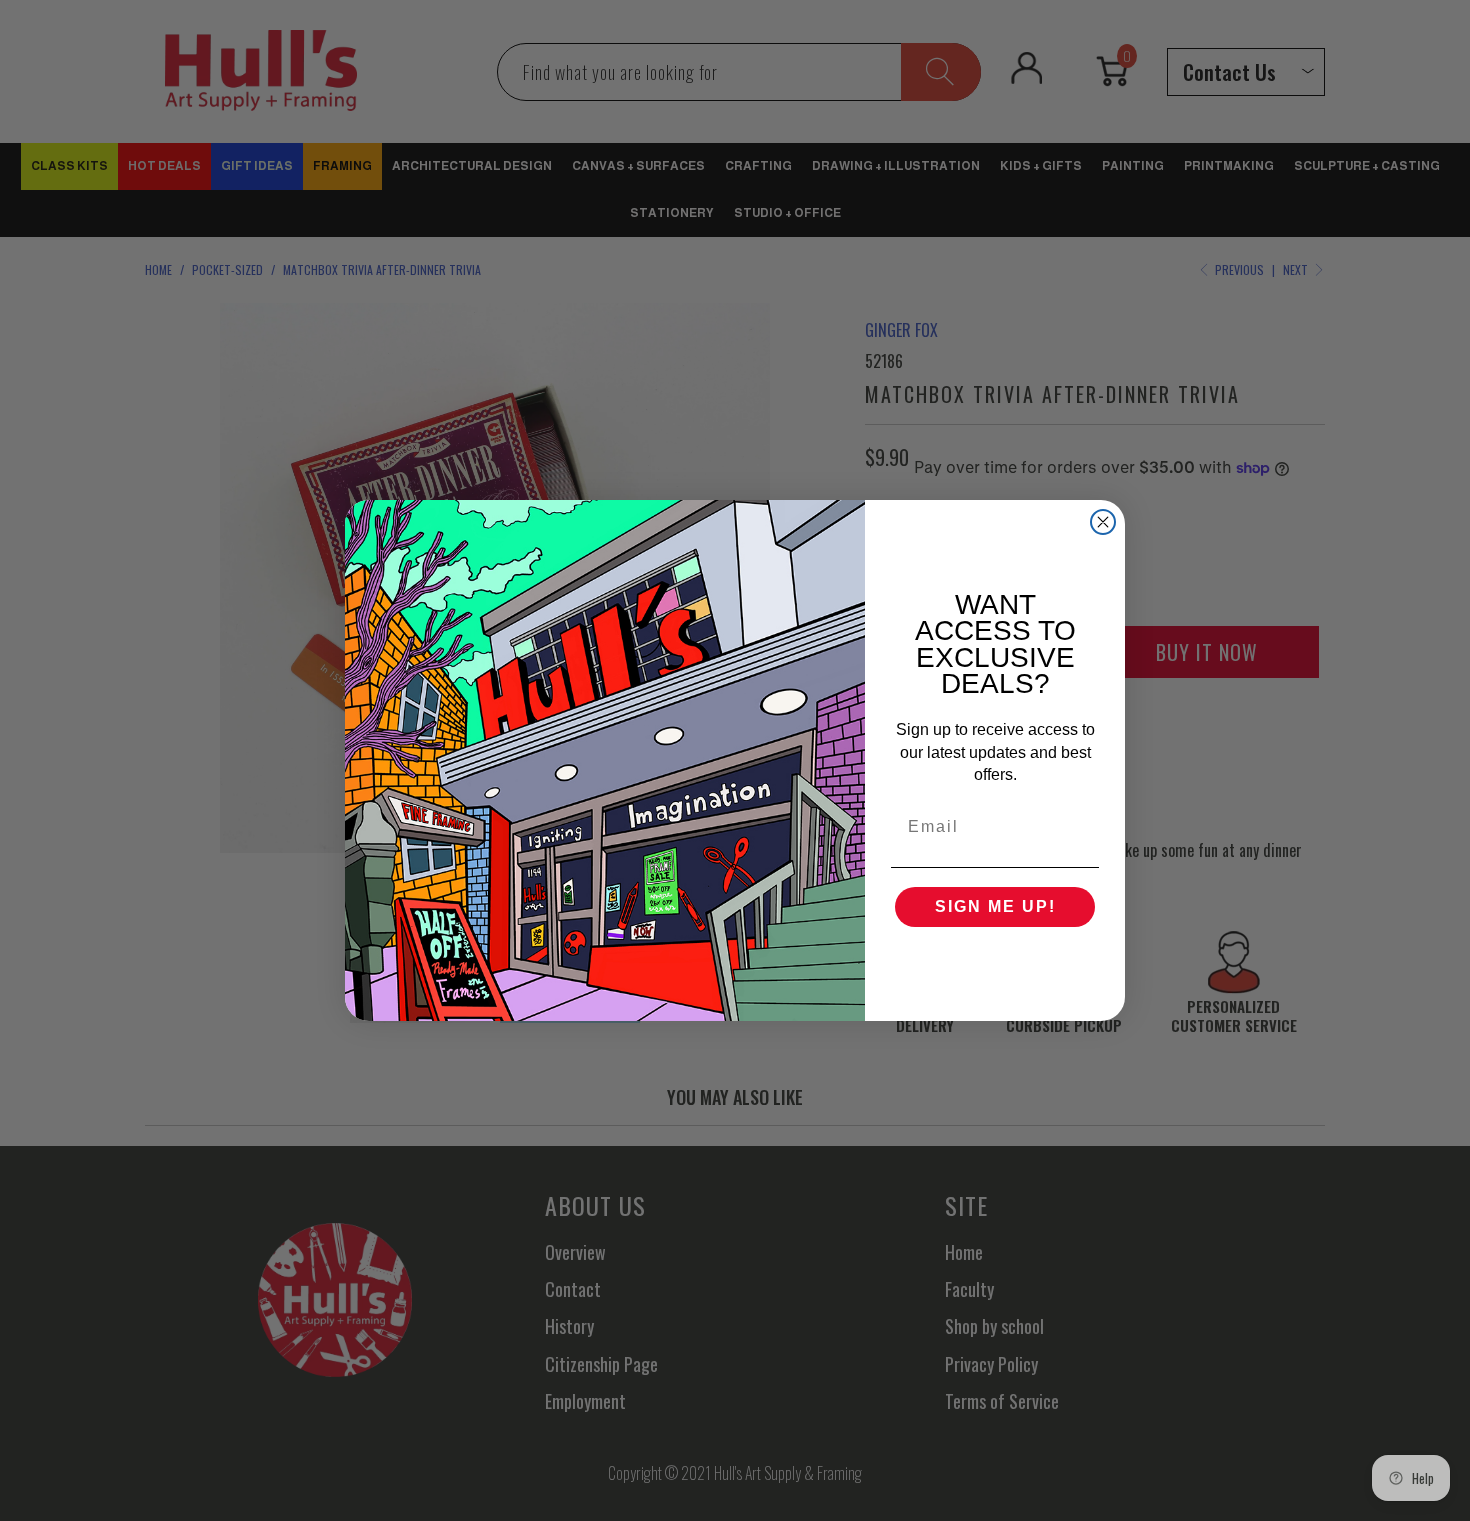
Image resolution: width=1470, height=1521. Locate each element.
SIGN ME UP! (995, 906)
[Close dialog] (1103, 522)
